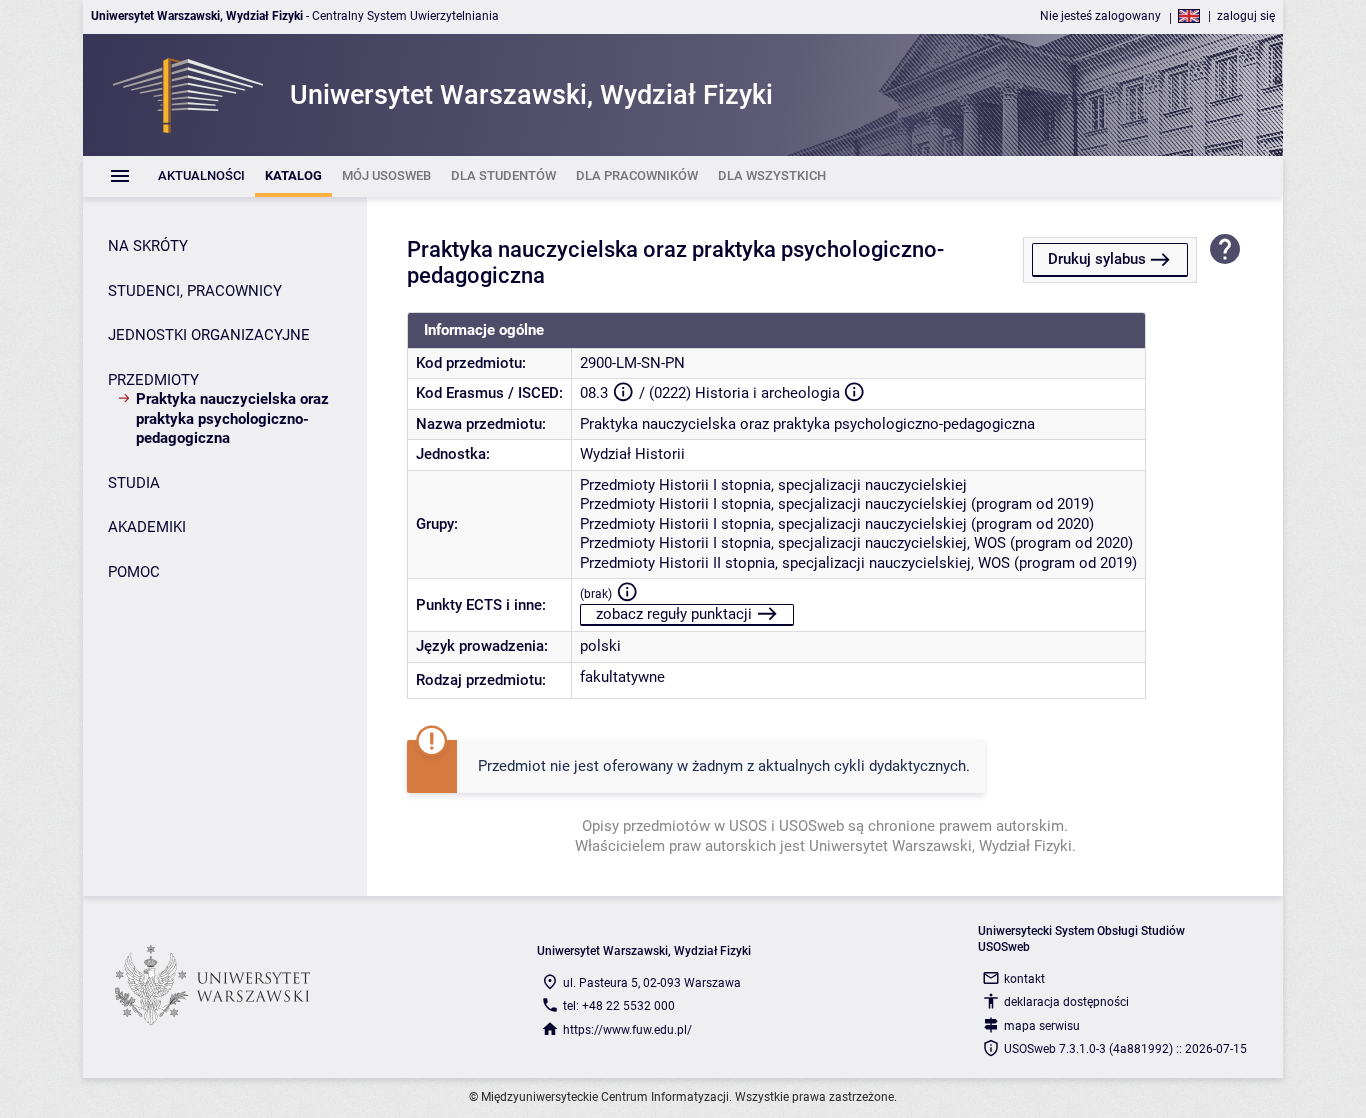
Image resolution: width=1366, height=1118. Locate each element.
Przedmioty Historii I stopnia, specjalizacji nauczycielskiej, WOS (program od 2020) (856, 543)
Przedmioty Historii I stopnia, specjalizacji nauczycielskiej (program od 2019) (837, 504)
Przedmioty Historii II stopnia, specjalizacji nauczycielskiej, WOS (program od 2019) (858, 563)
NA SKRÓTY (148, 246)
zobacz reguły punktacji (674, 614)
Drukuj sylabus (1097, 259)
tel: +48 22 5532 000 (619, 1006)
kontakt (1024, 979)
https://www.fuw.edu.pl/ (627, 1030)
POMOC (134, 572)
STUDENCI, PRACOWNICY (195, 291)
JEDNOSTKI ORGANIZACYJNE (209, 335)
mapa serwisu (1042, 1026)
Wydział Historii (632, 454)
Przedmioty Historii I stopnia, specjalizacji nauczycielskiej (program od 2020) (837, 524)
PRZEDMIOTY (153, 380)
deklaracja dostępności (1066, 1002)
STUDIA (134, 483)
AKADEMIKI (147, 527)
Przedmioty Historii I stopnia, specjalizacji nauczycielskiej (773, 485)
